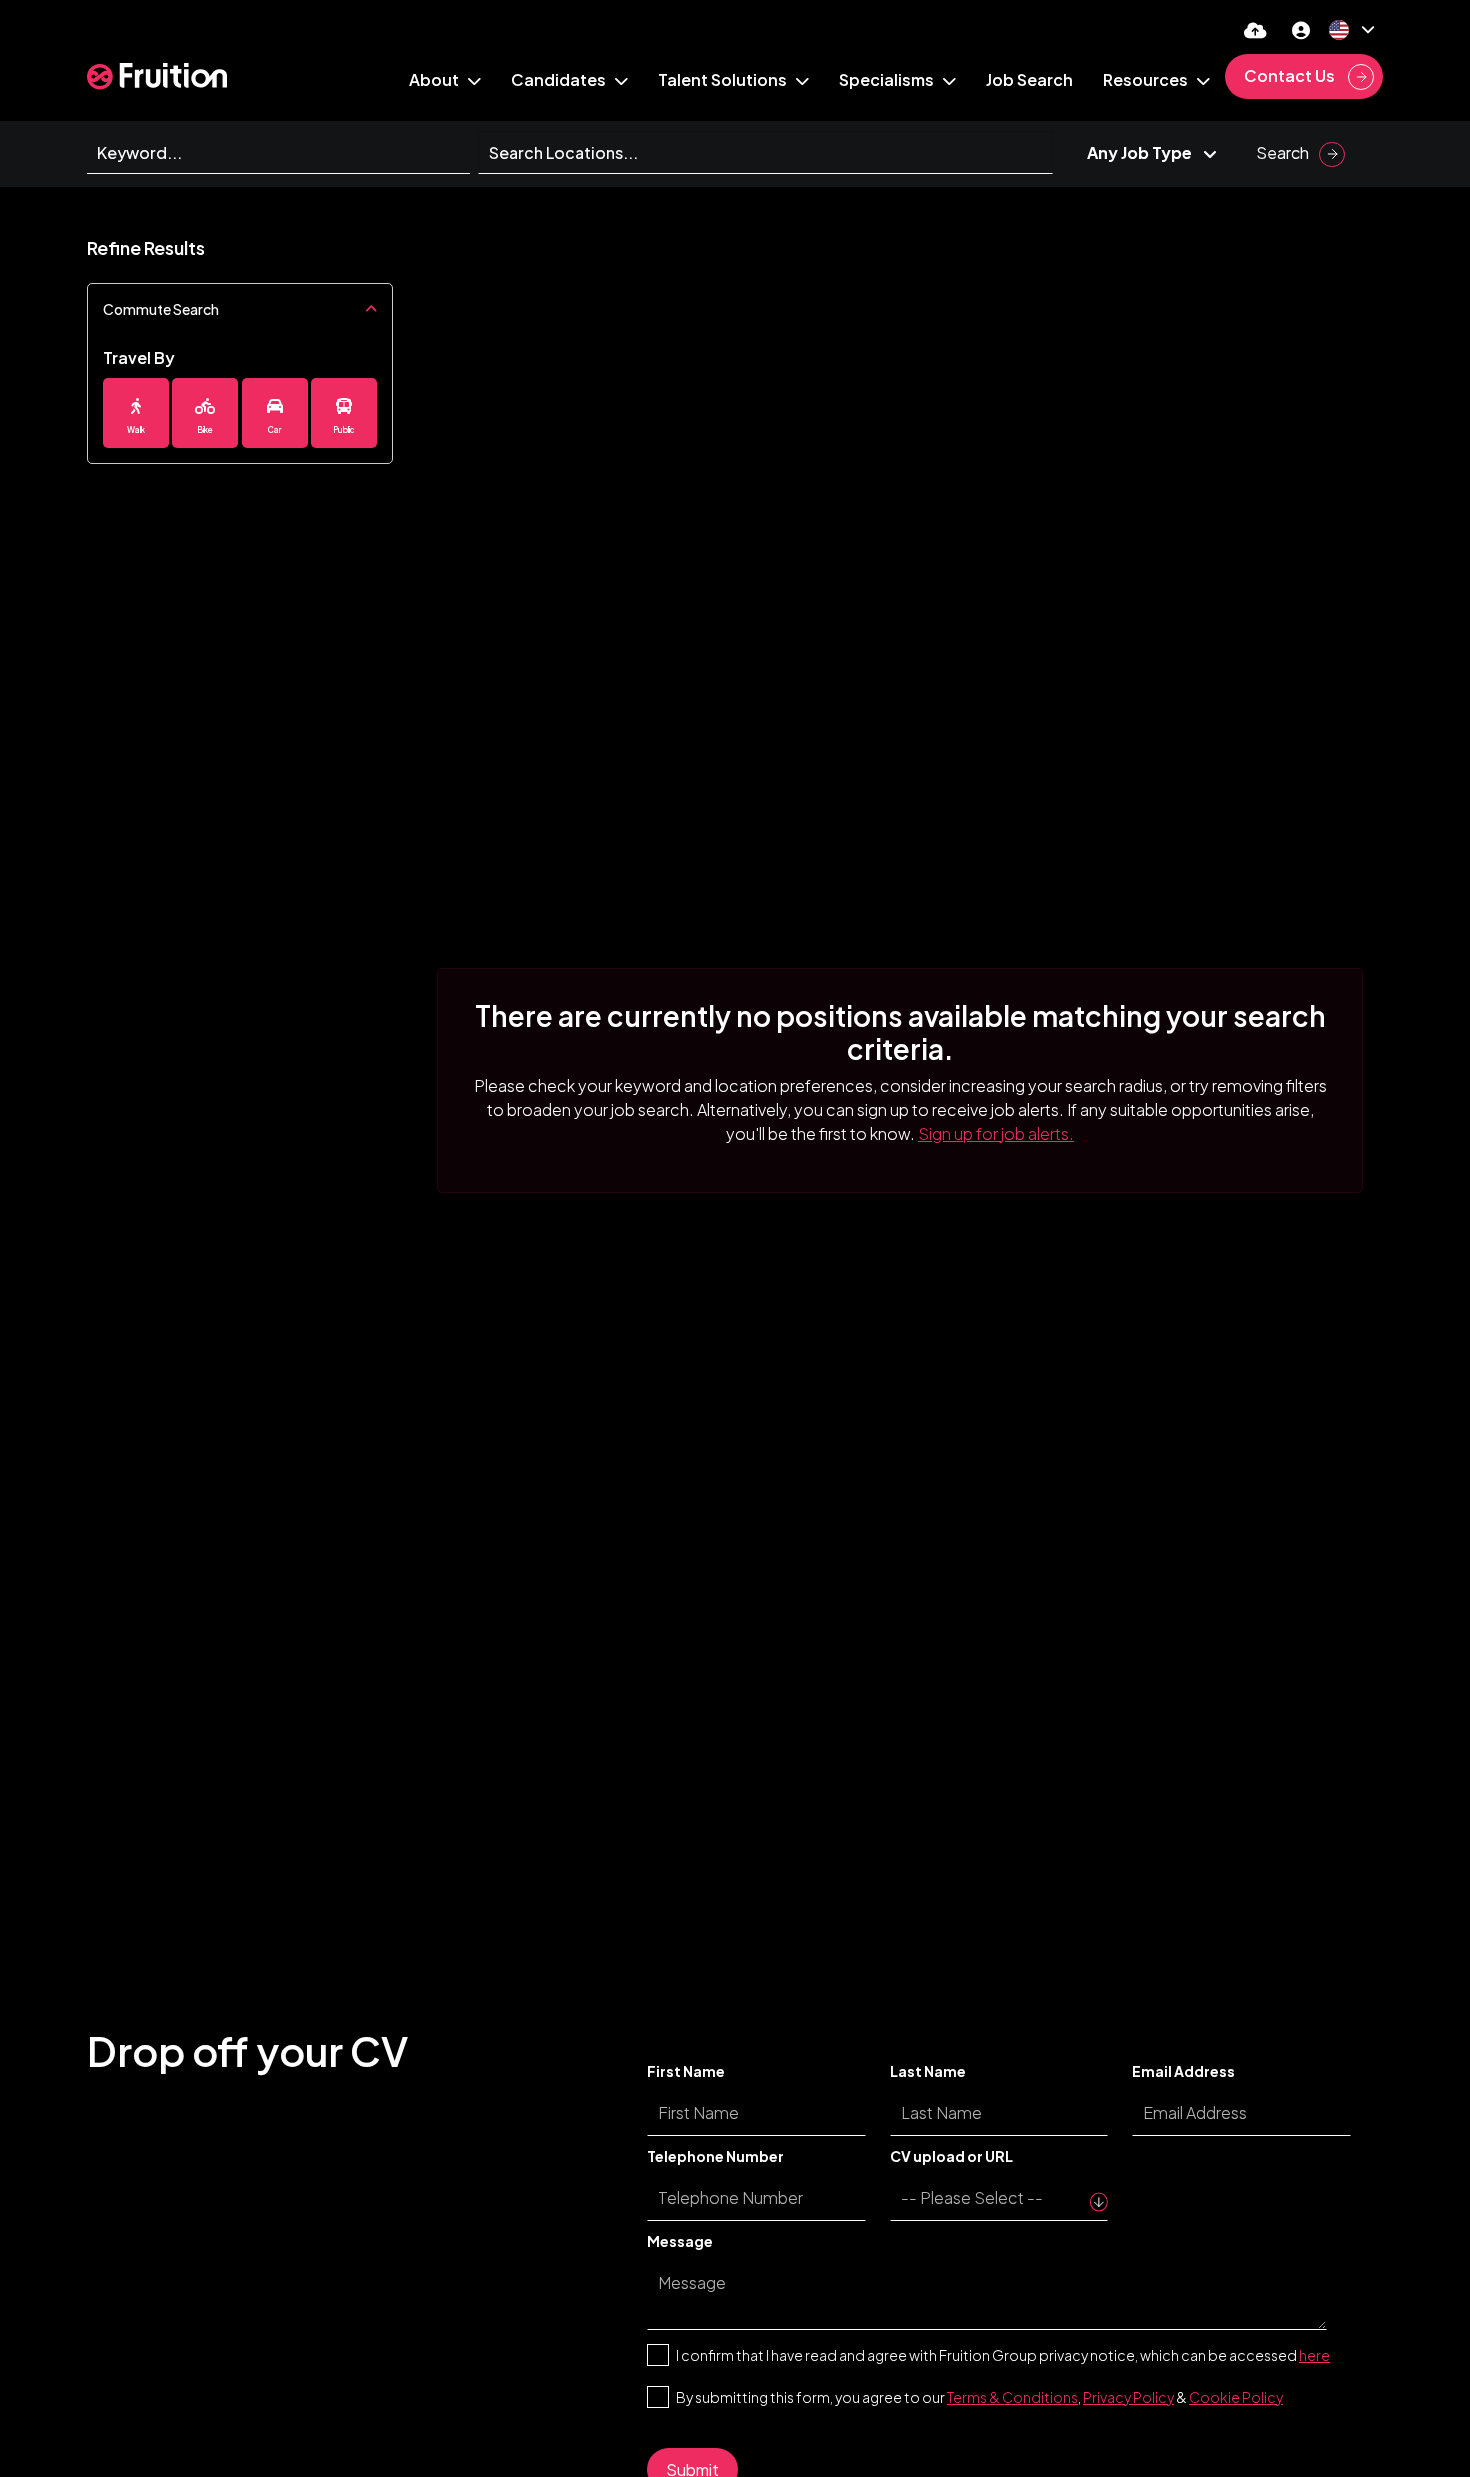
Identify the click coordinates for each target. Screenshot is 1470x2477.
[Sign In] (1301, 29)
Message (680, 2241)
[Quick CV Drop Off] (1255, 29)
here (1314, 2355)
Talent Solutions (724, 79)
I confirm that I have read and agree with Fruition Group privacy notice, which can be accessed (1003, 2355)
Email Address (1183, 2071)
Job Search (1029, 79)
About (435, 79)
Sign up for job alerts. (996, 1133)
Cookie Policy (1236, 2397)
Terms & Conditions (1012, 2397)
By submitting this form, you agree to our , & (979, 2397)
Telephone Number (715, 2156)
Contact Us (1291, 75)
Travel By (139, 357)
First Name (686, 2071)
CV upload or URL (951, 2156)
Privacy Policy (1128, 2397)
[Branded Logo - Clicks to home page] (157, 76)
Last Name (928, 2071)
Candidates (560, 79)
